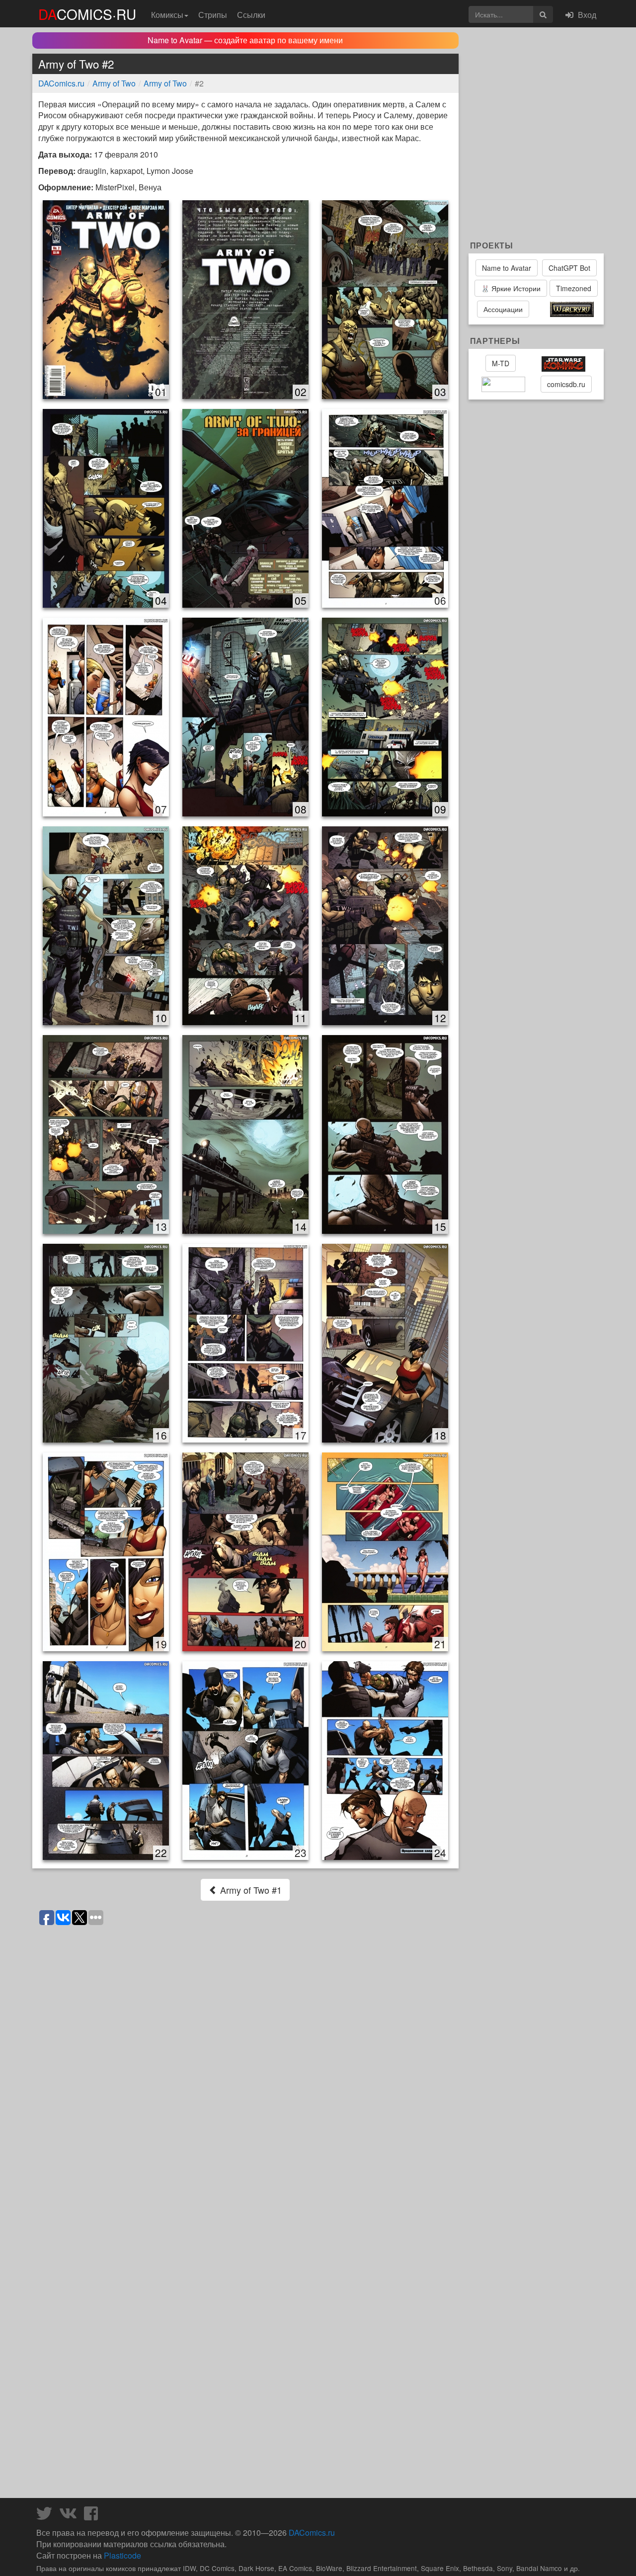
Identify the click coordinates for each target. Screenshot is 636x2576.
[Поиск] (543, 14)
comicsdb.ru (566, 384)
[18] (385, 1342)
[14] (245, 1134)
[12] (385, 925)
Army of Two (114, 83)
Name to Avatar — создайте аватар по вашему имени (245, 40)
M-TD (501, 363)
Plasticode (122, 2555)
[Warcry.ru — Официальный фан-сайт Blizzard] (572, 310)
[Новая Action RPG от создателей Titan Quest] (539, 310)
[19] (106, 1551)
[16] (106, 1342)
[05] (245, 508)
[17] (245, 1342)
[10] (106, 925)
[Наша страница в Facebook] (93, 2516)
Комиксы (167, 15)
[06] (385, 508)
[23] (245, 1760)
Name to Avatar (507, 268)
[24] (385, 1760)
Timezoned (574, 288)
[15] (385, 1134)
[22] (106, 1760)
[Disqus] (245, 2056)
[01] (106, 299)
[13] (106, 1134)
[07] (106, 716)
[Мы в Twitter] (47, 2516)
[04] (106, 508)
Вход (586, 15)
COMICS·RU (87, 14)
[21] (385, 1551)
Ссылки (251, 15)
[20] (245, 1551)
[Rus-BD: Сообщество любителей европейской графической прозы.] (503, 385)
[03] (385, 299)
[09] (385, 716)
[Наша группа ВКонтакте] (71, 2516)
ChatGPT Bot (569, 268)
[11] (245, 925)
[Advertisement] (245, 2468)
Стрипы (213, 15)
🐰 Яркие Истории (511, 288)
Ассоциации (503, 309)
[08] (245, 716)
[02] (245, 299)
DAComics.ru (61, 83)
